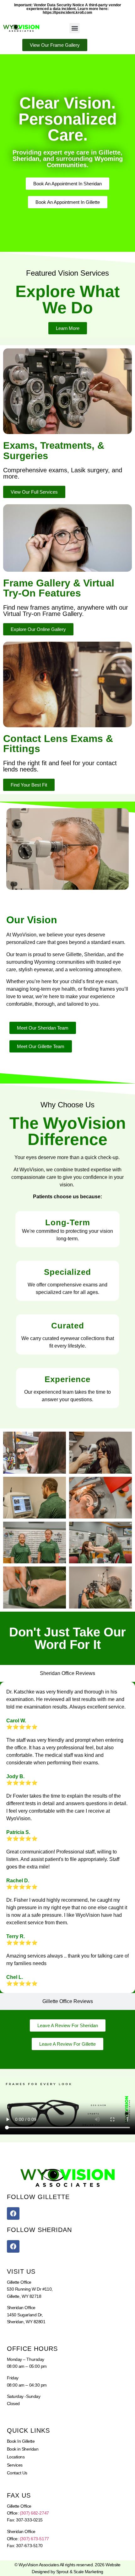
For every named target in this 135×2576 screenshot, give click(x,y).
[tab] (67, 1673)
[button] (75, 28)
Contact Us (17, 2473)
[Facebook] (13, 2213)
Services (15, 2465)
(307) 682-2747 (34, 2513)
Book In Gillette (21, 2441)
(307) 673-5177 (34, 2539)
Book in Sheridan (23, 2449)
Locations (16, 2457)
